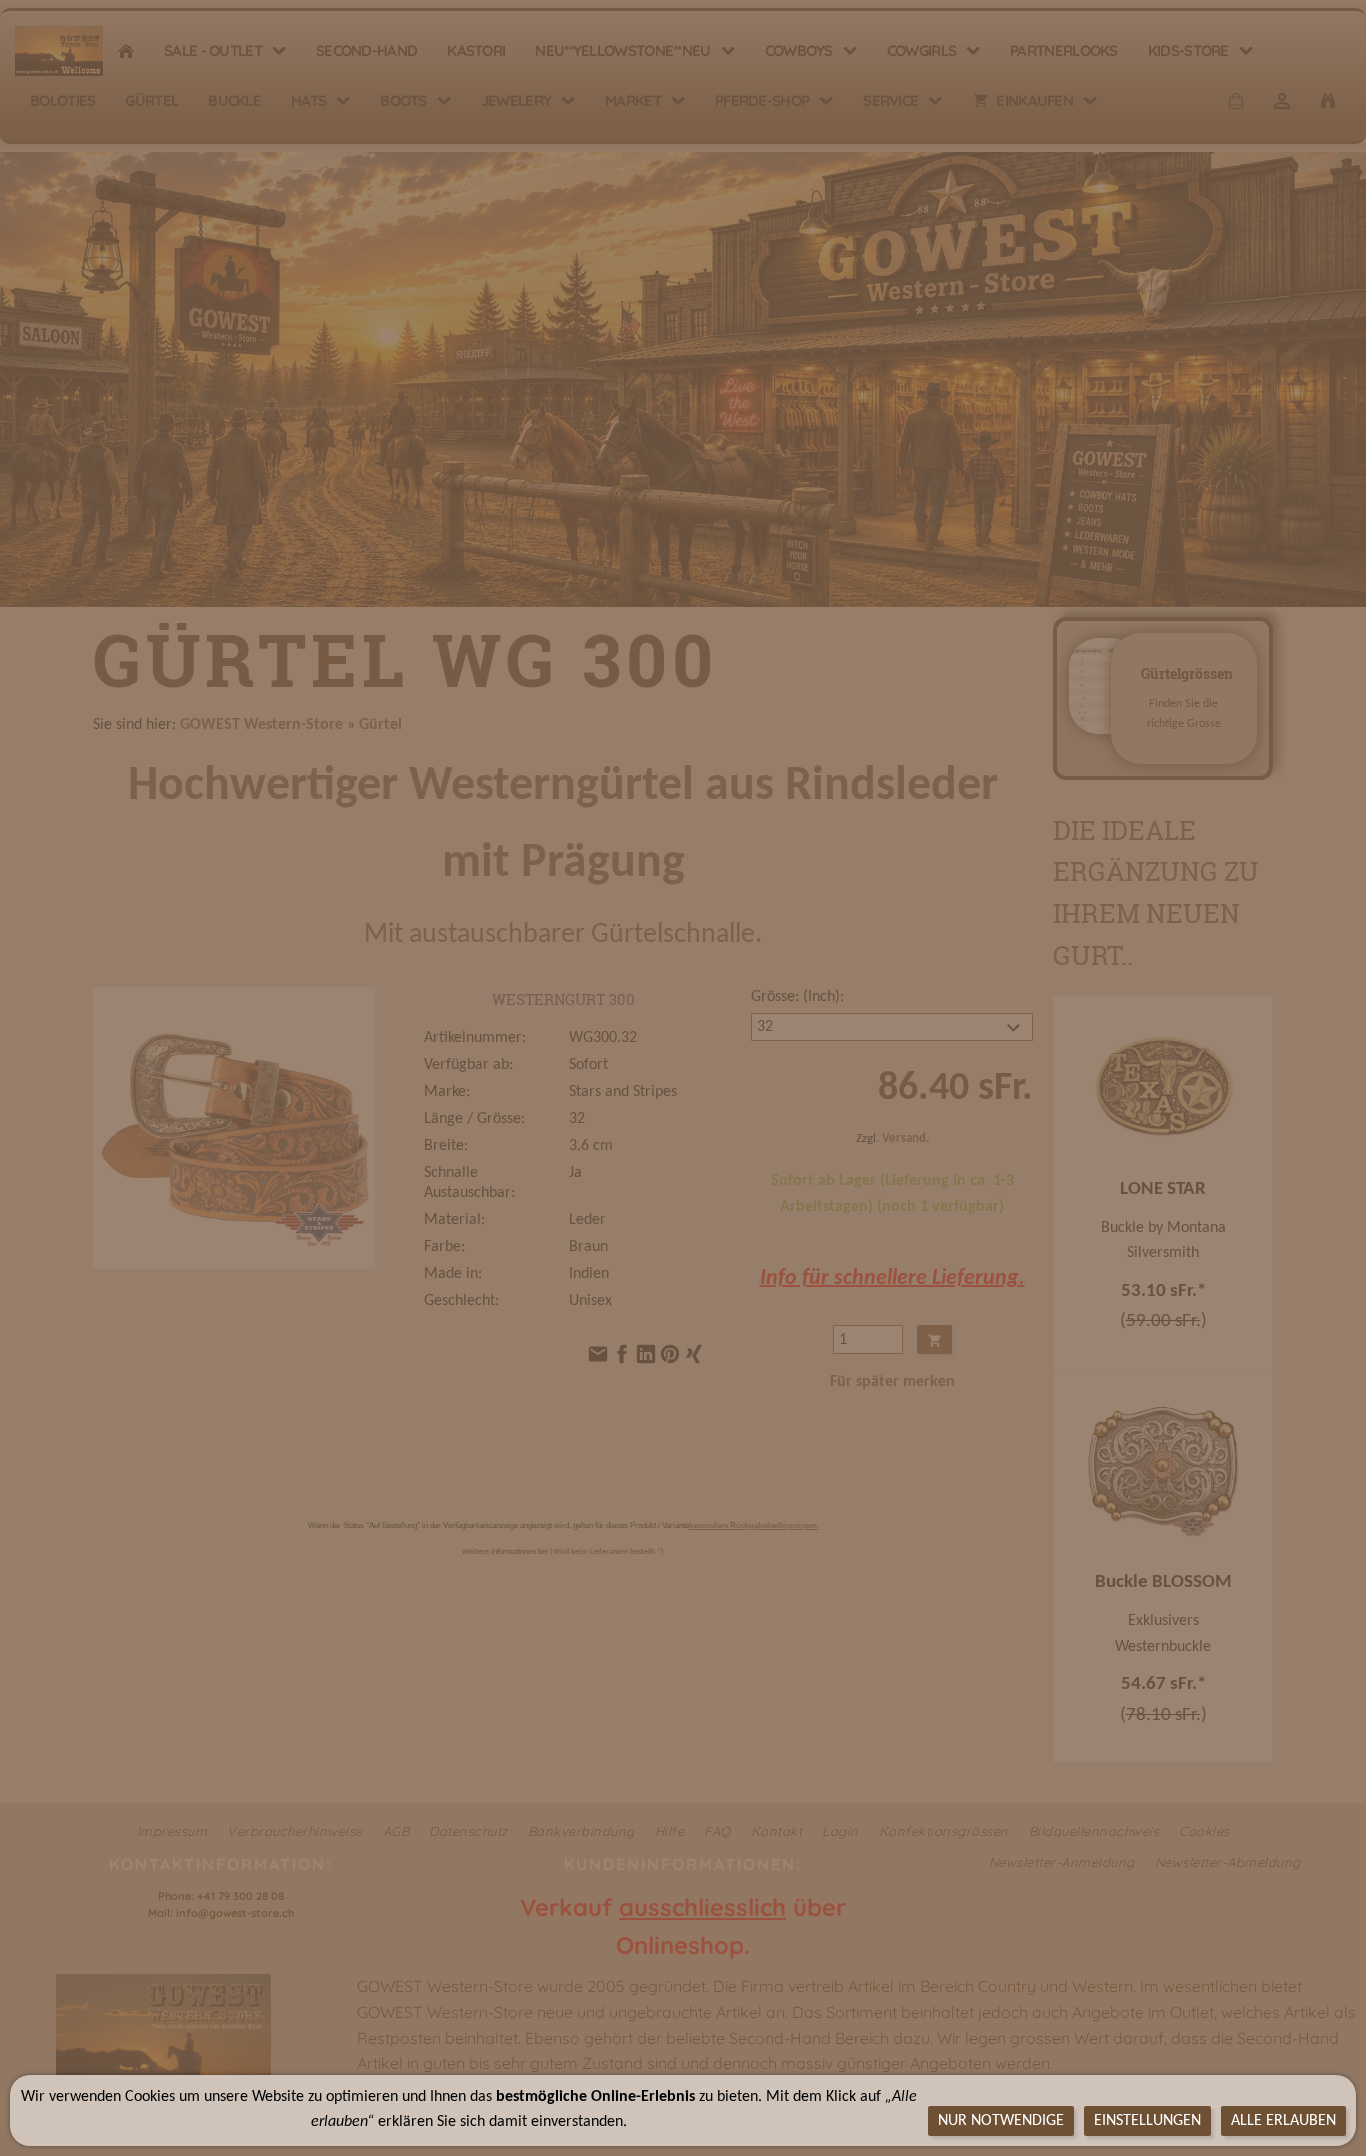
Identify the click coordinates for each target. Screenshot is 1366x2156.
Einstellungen (1147, 2121)
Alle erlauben (1283, 2121)
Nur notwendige (1001, 2121)
